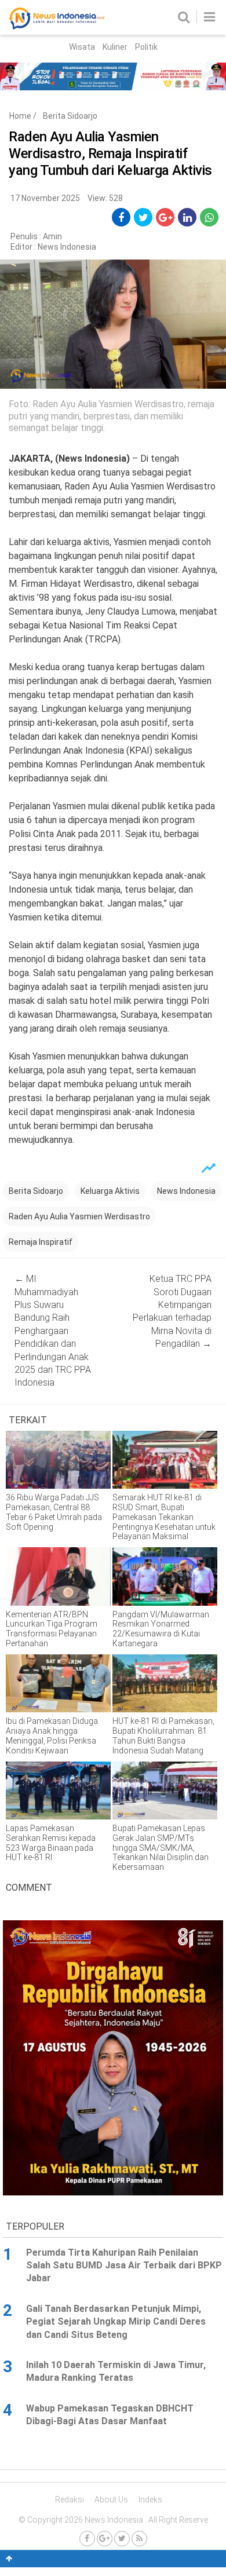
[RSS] (139, 2539)
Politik (146, 47)
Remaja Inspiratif (41, 1242)
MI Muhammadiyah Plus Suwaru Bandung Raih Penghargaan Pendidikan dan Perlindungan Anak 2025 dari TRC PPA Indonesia (53, 1331)
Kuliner (115, 47)
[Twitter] (122, 2539)
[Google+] (105, 2539)
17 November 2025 (45, 198)
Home (20, 116)
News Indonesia (67, 247)
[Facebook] (87, 2539)
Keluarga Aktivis (110, 1191)
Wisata (82, 47)
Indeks (150, 2500)
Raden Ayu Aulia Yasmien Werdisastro (79, 1216)
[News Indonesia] (57, 27)
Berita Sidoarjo (70, 116)
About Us (111, 2500)
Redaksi (70, 2500)
